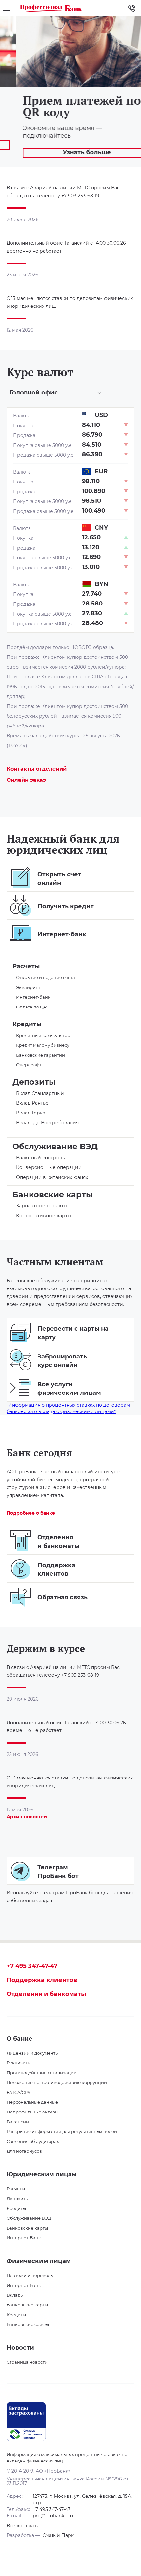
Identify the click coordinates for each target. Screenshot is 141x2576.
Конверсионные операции (49, 1167)
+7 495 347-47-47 (32, 1966)
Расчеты (26, 966)
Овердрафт (29, 1065)
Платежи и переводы (30, 2275)
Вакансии (18, 2122)
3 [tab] (121, 82)
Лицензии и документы (33, 2053)
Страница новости (27, 2362)
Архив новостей (27, 1817)
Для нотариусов (24, 2151)
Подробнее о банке (31, 1513)
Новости (20, 2348)
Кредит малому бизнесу (43, 1045)
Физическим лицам (39, 2261)
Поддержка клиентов (42, 1980)
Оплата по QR (31, 1007)
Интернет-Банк (24, 2238)
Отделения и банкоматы (46, 1994)
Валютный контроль (40, 1158)
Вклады (15, 2295)
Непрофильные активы (32, 2112)
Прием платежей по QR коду (66, 106)
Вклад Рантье (32, 1103)
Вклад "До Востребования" (48, 1123)
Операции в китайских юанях (52, 1177)
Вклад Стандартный (40, 1093)
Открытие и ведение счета (46, 977)
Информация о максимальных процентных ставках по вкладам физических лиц (67, 2458)
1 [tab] (104, 82)
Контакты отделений (37, 769)
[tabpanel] (70, 92)
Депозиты (34, 1082)
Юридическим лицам (42, 2174)
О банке (20, 2039)
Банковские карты (53, 1195)
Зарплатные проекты (42, 1206)
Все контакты (23, 2526)
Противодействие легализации (42, 2073)
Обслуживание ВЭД (55, 1147)
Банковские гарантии (40, 1055)
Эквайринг (28, 987)
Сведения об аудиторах (33, 2141)
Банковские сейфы (28, 2324)
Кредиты (27, 1024)
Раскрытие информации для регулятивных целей (62, 2131)
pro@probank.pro (53, 2516)
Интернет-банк (33, 997)
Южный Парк (58, 2535)
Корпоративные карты (44, 1216)
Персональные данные (32, 2102)
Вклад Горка (31, 1113)
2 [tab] (114, 82)
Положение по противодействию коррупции (57, 2082)
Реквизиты (19, 2063)
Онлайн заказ (26, 780)
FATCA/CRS (18, 2092)
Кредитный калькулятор (43, 1035)
